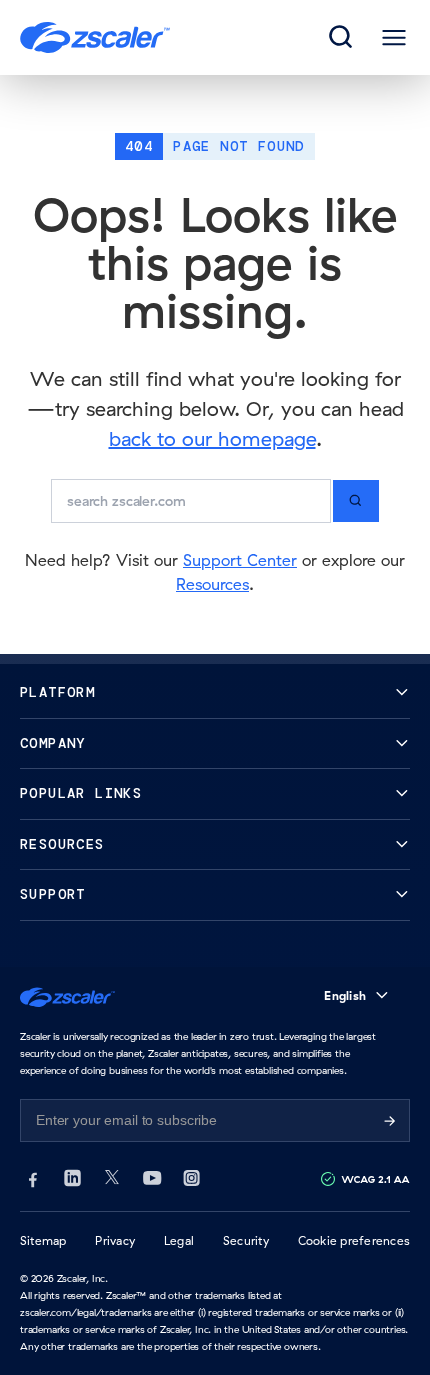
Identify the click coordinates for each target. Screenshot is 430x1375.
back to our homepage (212, 438)
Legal (179, 1240)
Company (53, 743)
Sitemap (43, 1240)
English (345, 995)
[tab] (342, 38)
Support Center (240, 560)
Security (246, 1240)
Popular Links (81, 793)
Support (53, 894)
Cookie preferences (354, 1240)
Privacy (115, 1240)
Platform (57, 692)
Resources (212, 584)
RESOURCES (62, 844)
